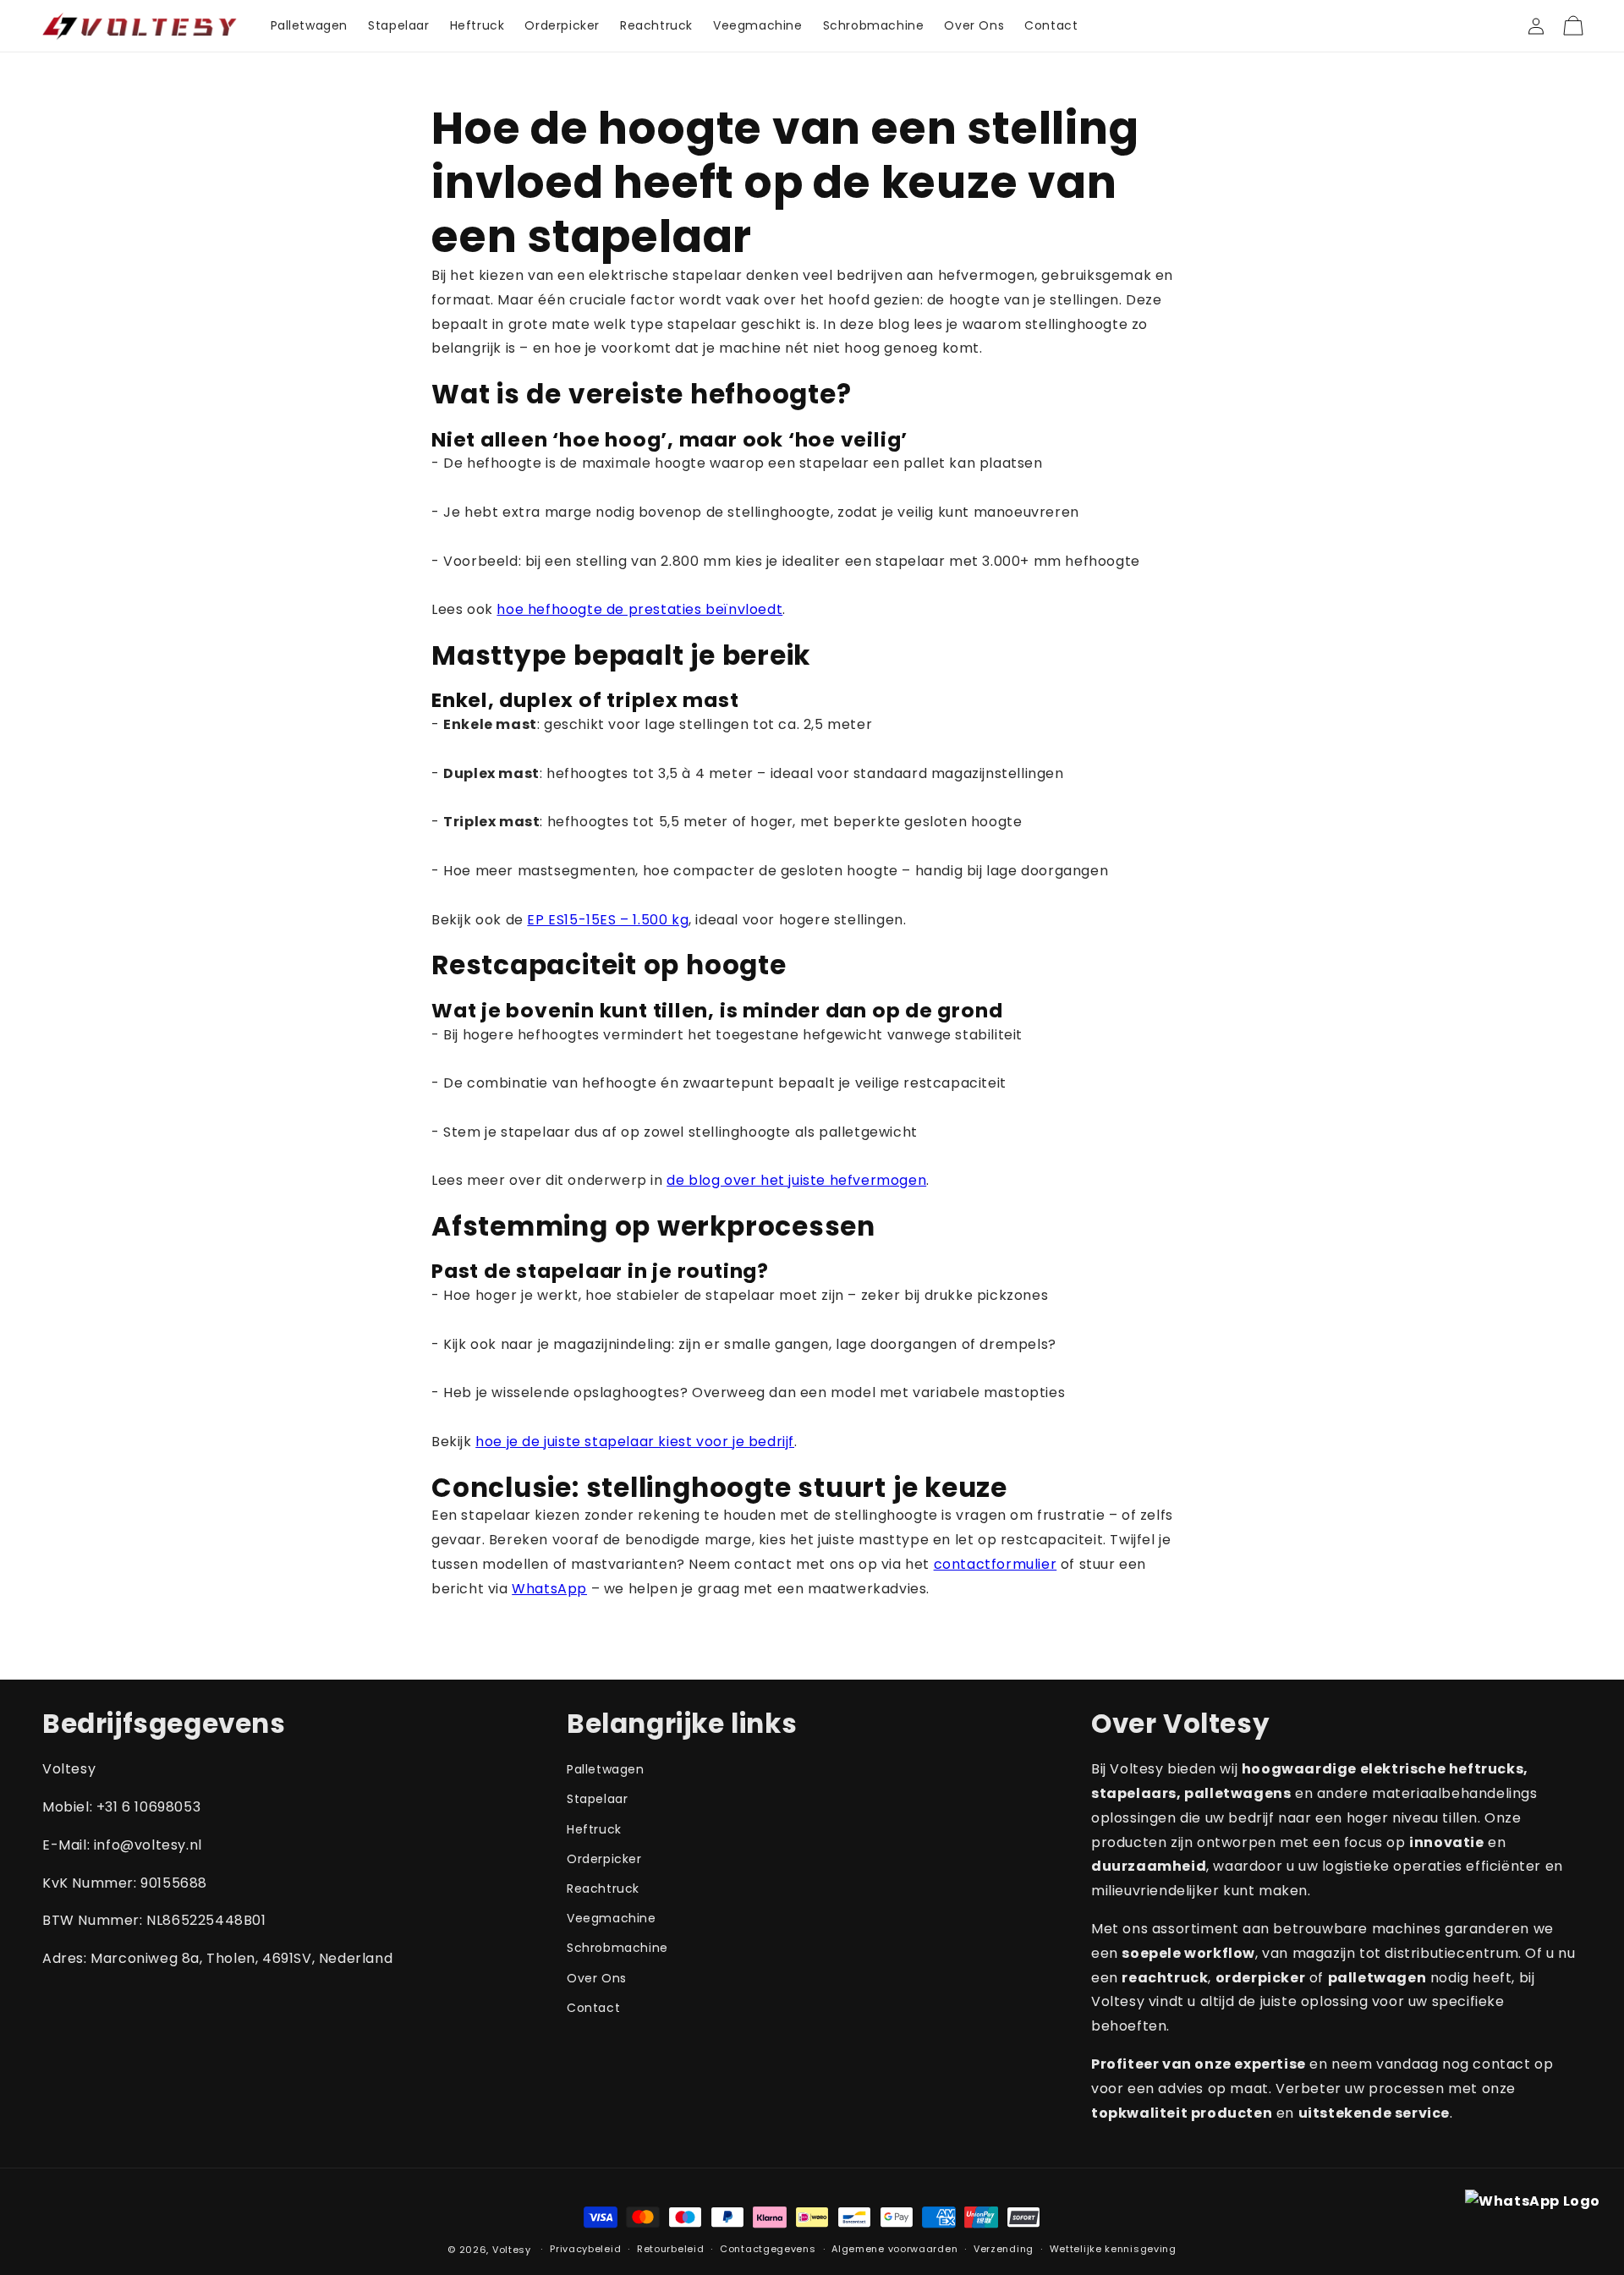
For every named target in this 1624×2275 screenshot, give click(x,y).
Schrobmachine (617, 1948)
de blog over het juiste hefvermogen (796, 1180)
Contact (593, 2008)
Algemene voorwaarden (894, 2249)
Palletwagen (606, 1769)
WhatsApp (549, 1589)
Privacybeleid (585, 2249)
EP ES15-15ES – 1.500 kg (608, 920)
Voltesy (513, 2250)
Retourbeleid (670, 2249)
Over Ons (597, 1978)
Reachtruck (603, 1889)
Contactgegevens (768, 2249)
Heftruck (594, 1829)
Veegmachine (612, 1918)
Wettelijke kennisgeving (1113, 2249)
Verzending (1004, 2249)
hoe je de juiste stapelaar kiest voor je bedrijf (635, 1442)
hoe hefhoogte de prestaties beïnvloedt (639, 609)
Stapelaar (597, 1799)
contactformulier (996, 1564)
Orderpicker (604, 1859)
